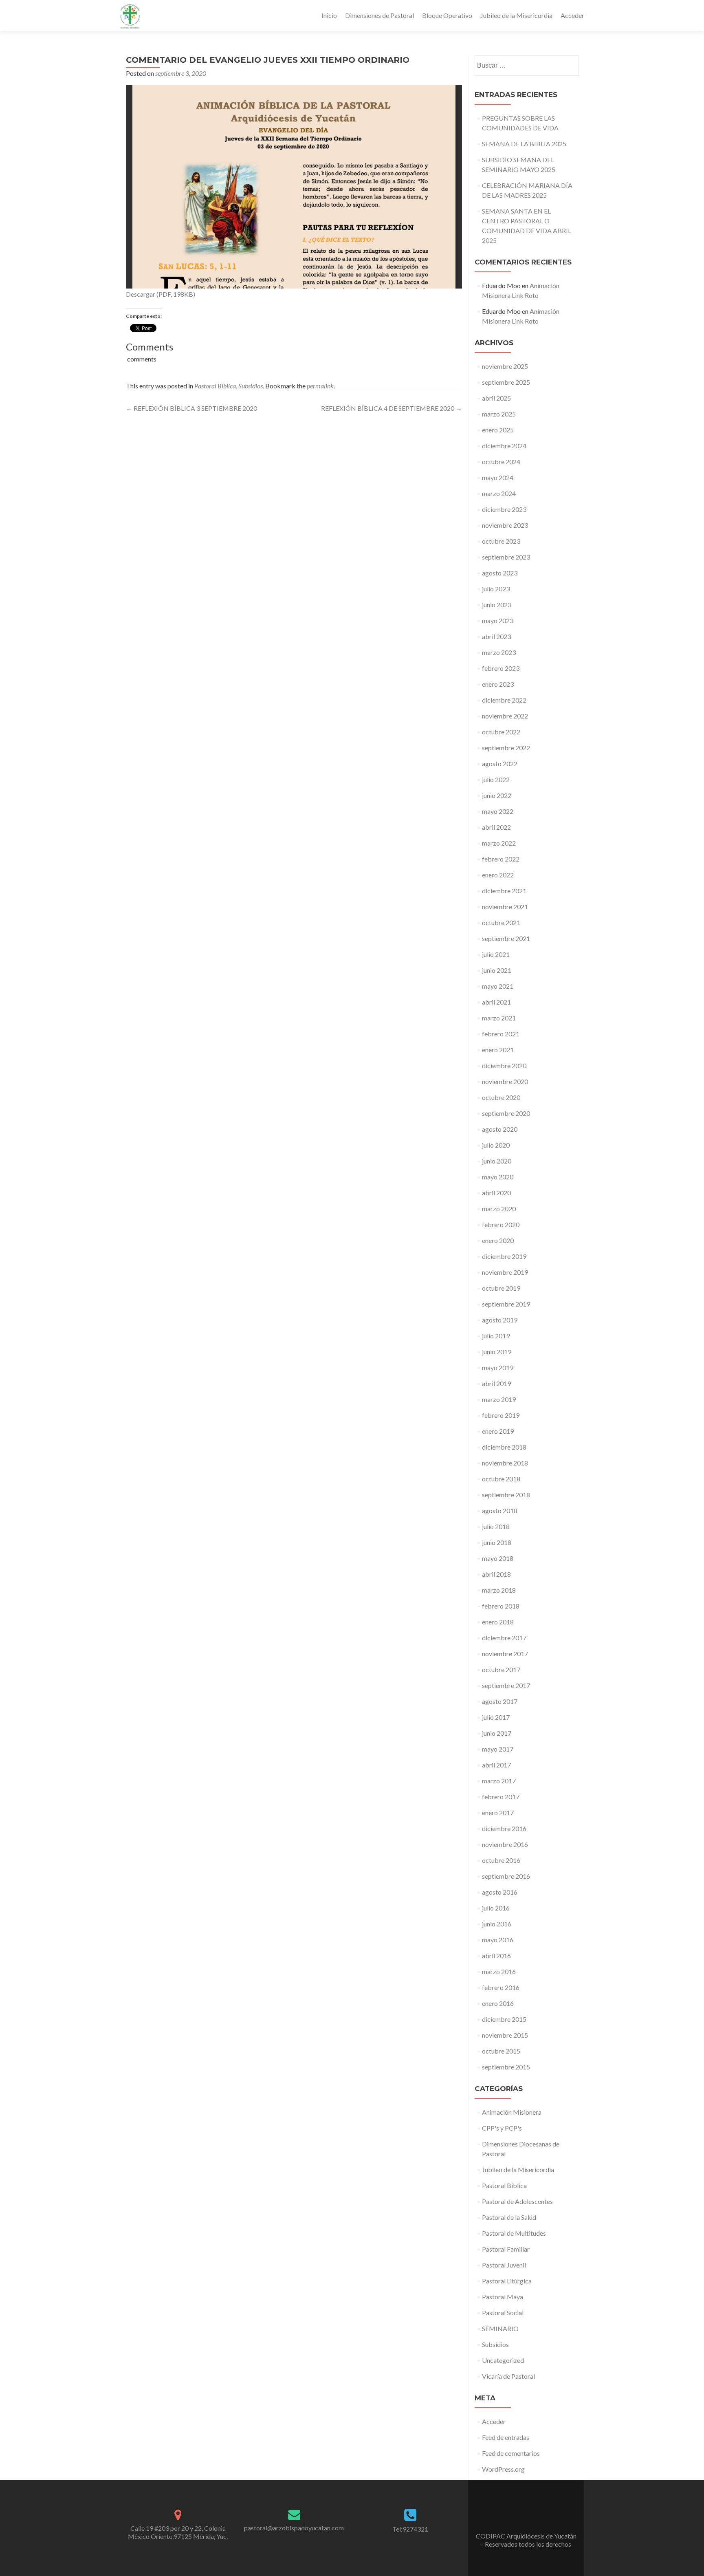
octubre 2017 (501, 1669)
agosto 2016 (500, 1892)
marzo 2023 (499, 652)
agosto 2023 (500, 573)
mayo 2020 (498, 1177)
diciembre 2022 (504, 700)
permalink (320, 386)
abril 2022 (496, 827)
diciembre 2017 (504, 1638)
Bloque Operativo (447, 15)
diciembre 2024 (504, 446)
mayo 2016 (498, 1940)
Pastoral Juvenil (504, 2265)
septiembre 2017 (506, 1685)
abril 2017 (496, 1765)
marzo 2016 (499, 1971)
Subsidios (251, 386)
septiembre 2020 (506, 1113)
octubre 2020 (501, 1097)
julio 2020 (496, 1145)
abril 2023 (496, 636)
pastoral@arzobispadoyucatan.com (294, 2528)
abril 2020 (496, 1193)
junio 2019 (497, 1352)
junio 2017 (497, 1733)
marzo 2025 (499, 414)
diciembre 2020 (504, 1065)
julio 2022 (496, 779)
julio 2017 (496, 1717)
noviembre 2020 (505, 1081)
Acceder (572, 15)
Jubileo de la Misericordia (516, 15)
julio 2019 (496, 1336)
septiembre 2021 (506, 938)
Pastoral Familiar (506, 2249)
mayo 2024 (498, 477)
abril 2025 (496, 398)
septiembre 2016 (506, 1876)
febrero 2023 (501, 668)
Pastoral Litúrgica (507, 2281)
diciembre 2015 (504, 2019)
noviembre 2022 (505, 716)
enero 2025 (498, 430)
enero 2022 (498, 875)
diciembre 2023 (504, 509)
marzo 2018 (499, 1590)
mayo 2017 (498, 1749)
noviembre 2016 (505, 1844)
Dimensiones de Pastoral (379, 15)
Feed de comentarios (511, 2453)
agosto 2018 (500, 1511)
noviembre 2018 (505, 1463)
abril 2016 (496, 1956)
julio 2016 (496, 1908)
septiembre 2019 (506, 1304)
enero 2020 (498, 1240)
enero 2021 (498, 1050)
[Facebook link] (526, 2516)
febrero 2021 (501, 1034)
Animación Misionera (512, 2112)
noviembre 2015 (505, 2035)
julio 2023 (496, 589)
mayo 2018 (498, 1558)
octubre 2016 (501, 1860)
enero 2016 (498, 2003)
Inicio (329, 15)
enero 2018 (498, 1622)
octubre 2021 (501, 922)
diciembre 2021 (504, 891)
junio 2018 (497, 1542)
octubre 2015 (501, 2051)
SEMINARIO (500, 2328)
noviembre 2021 (505, 907)
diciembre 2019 (504, 1256)
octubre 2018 (501, 1479)
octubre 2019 (501, 1288)
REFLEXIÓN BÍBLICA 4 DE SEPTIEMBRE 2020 (392, 408)
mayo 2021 (498, 986)
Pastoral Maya (503, 2297)
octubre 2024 (501, 462)
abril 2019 (496, 1383)
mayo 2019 (498, 1367)
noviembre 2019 (505, 1272)
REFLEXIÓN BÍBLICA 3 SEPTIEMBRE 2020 (191, 408)
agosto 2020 (500, 1129)
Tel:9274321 (410, 2529)
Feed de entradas (506, 2437)
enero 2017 (498, 1812)
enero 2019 (498, 1431)
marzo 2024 (499, 493)
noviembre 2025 (505, 366)
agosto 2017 (500, 1701)
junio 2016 (497, 1924)
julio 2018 (496, 1526)
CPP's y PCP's (502, 2128)
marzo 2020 (499, 1209)
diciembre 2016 (504, 1828)
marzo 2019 (499, 1399)
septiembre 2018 (506, 1495)
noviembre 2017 (505, 1654)
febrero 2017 (501, 1797)
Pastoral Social (503, 2313)
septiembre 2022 (506, 748)
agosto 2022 (500, 764)
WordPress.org (503, 2469)
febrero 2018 (501, 1606)
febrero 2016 (501, 1987)
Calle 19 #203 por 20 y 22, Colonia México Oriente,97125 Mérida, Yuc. (178, 2532)
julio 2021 (496, 954)
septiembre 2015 (506, 2067)
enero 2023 (498, 684)
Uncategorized (503, 2360)
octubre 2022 (501, 732)
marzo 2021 (499, 1018)
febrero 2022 (501, 859)
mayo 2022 (498, 811)
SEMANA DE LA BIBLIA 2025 (524, 144)
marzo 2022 (499, 843)
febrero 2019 (501, 1415)
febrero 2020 (501, 1224)
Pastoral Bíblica (215, 386)
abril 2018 (496, 1574)
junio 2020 (497, 1161)
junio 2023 (497, 605)
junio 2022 (497, 795)
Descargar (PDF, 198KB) (161, 294)
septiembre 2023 (506, 557)
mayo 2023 (498, 620)
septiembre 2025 (506, 382)
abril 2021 (496, 1002)
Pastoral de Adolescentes (517, 2201)
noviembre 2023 (505, 525)
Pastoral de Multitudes (514, 2233)
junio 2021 (497, 970)
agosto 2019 (500, 1320)
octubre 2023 (501, 541)
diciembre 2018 (504, 1447)
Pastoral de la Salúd (509, 2217)
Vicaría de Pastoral (508, 2376)
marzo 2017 (499, 1781)
